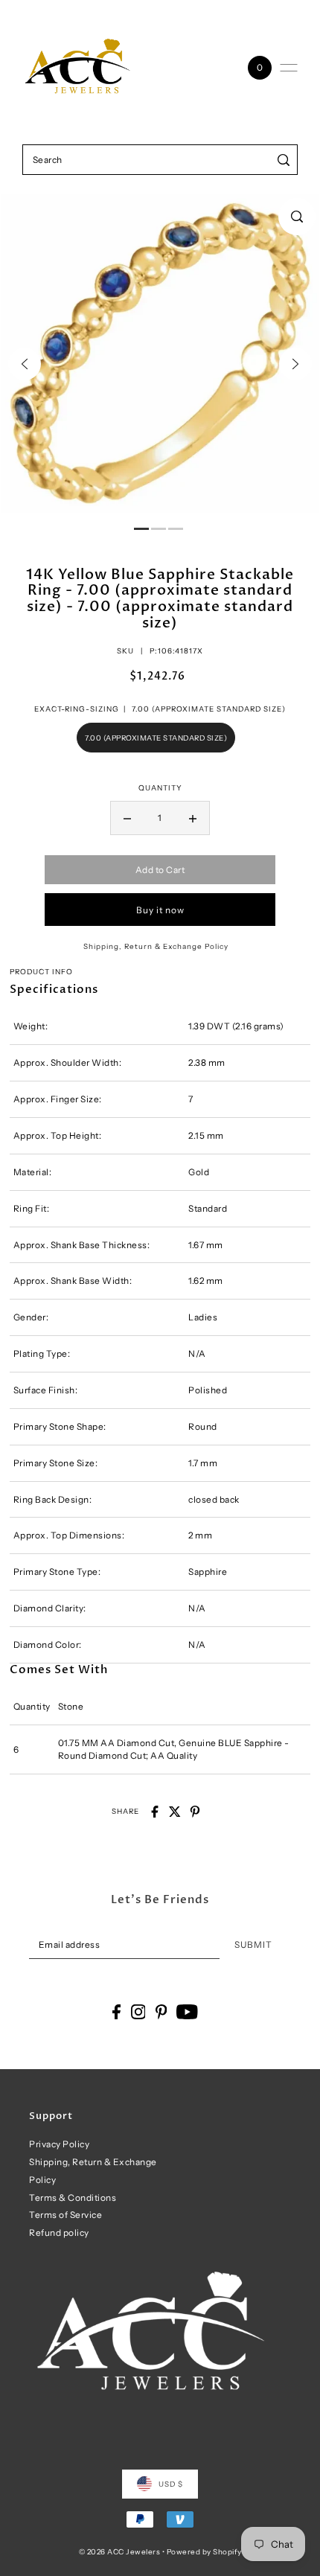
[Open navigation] (289, 68)
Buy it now (160, 910)
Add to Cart (160, 870)
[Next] (295, 364)
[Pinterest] (161, 2012)
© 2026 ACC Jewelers (120, 2551)
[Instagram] (138, 2012)
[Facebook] (116, 2012)
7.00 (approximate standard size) (156, 738)
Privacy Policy (59, 2144)
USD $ (171, 2484)
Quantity (160, 787)
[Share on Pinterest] (195, 1812)
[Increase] (193, 818)
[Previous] (25, 364)
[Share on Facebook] (155, 1812)
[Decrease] (127, 818)
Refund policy (59, 2233)
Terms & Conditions (73, 2198)
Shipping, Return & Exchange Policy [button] (156, 946)
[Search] (284, 160)
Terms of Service (65, 2215)
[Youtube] (187, 2012)
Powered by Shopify (204, 2551)
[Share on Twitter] (175, 1812)
